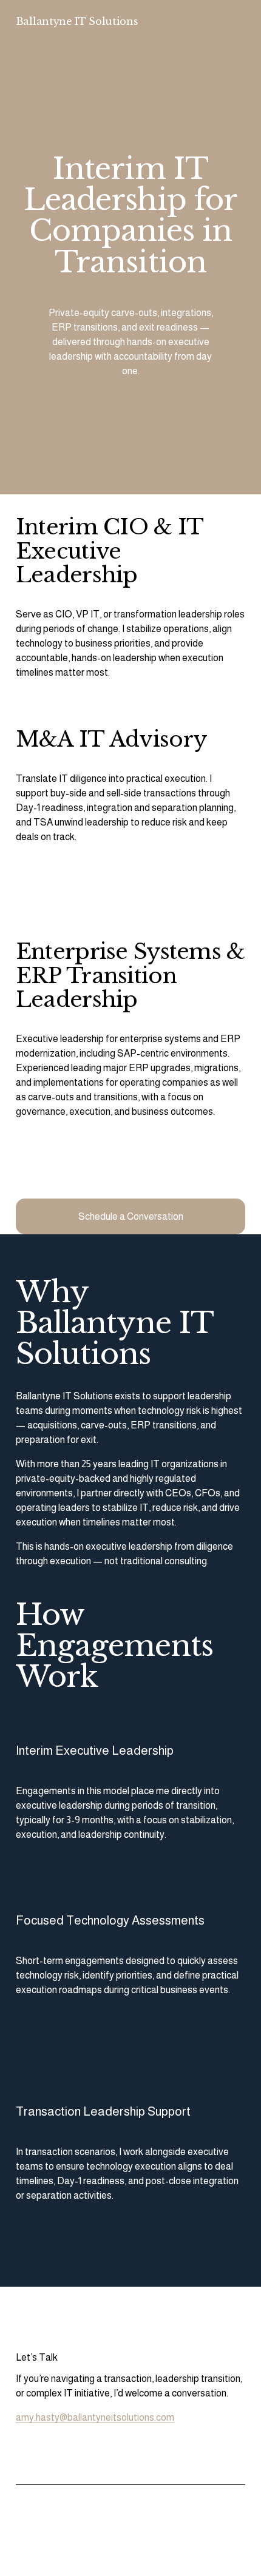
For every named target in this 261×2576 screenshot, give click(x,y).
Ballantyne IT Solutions (77, 21)
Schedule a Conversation (131, 1216)
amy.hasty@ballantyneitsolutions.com (95, 2417)
